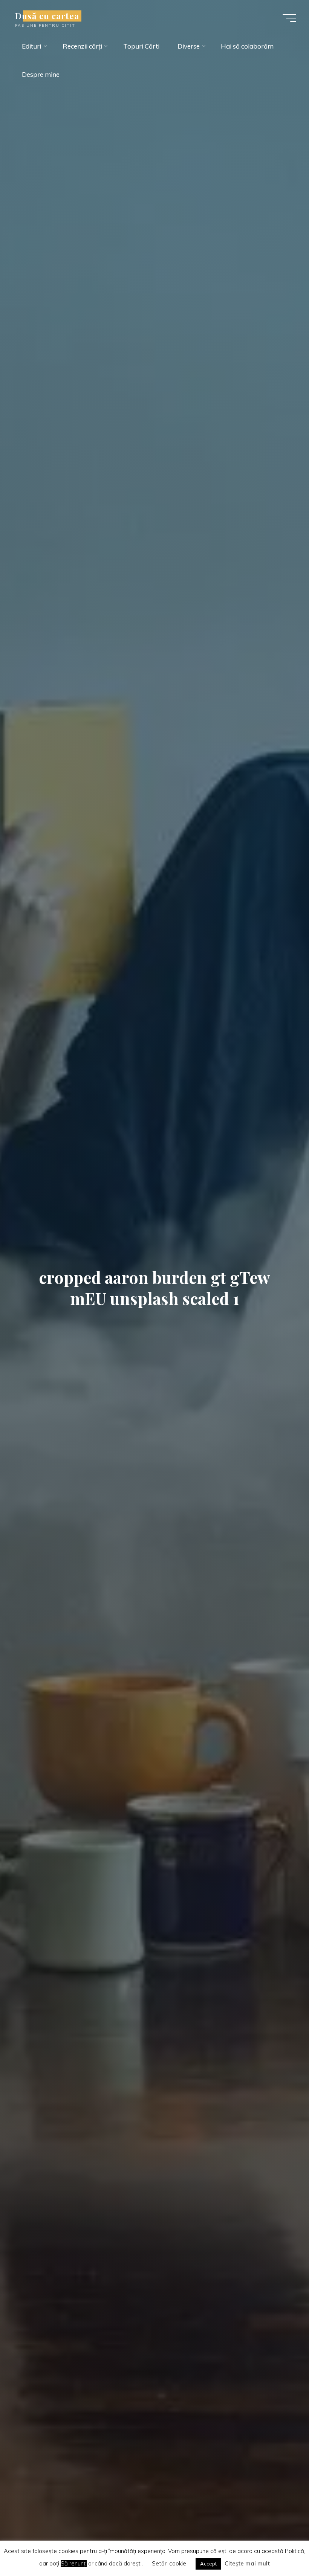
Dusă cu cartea (47, 16)
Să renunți (74, 2563)
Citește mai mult (247, 2563)
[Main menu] (289, 18)
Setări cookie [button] (169, 2563)
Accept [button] (208, 2564)
